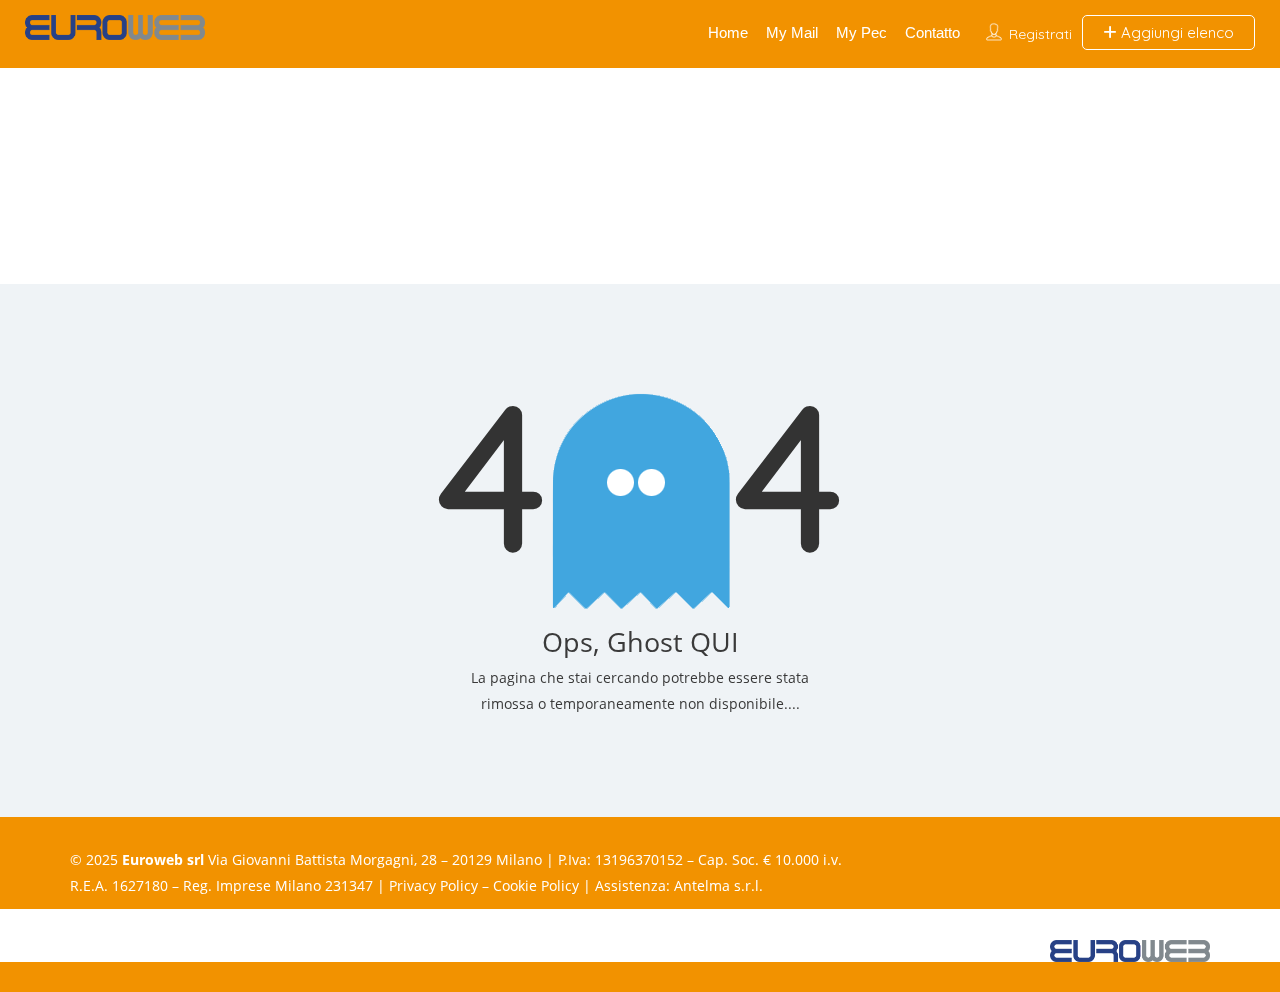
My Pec (861, 32)
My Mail (792, 32)
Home (728, 32)
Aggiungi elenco (1175, 32)
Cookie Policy (536, 885)
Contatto (932, 32)
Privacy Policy (433, 885)
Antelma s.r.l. (718, 885)
